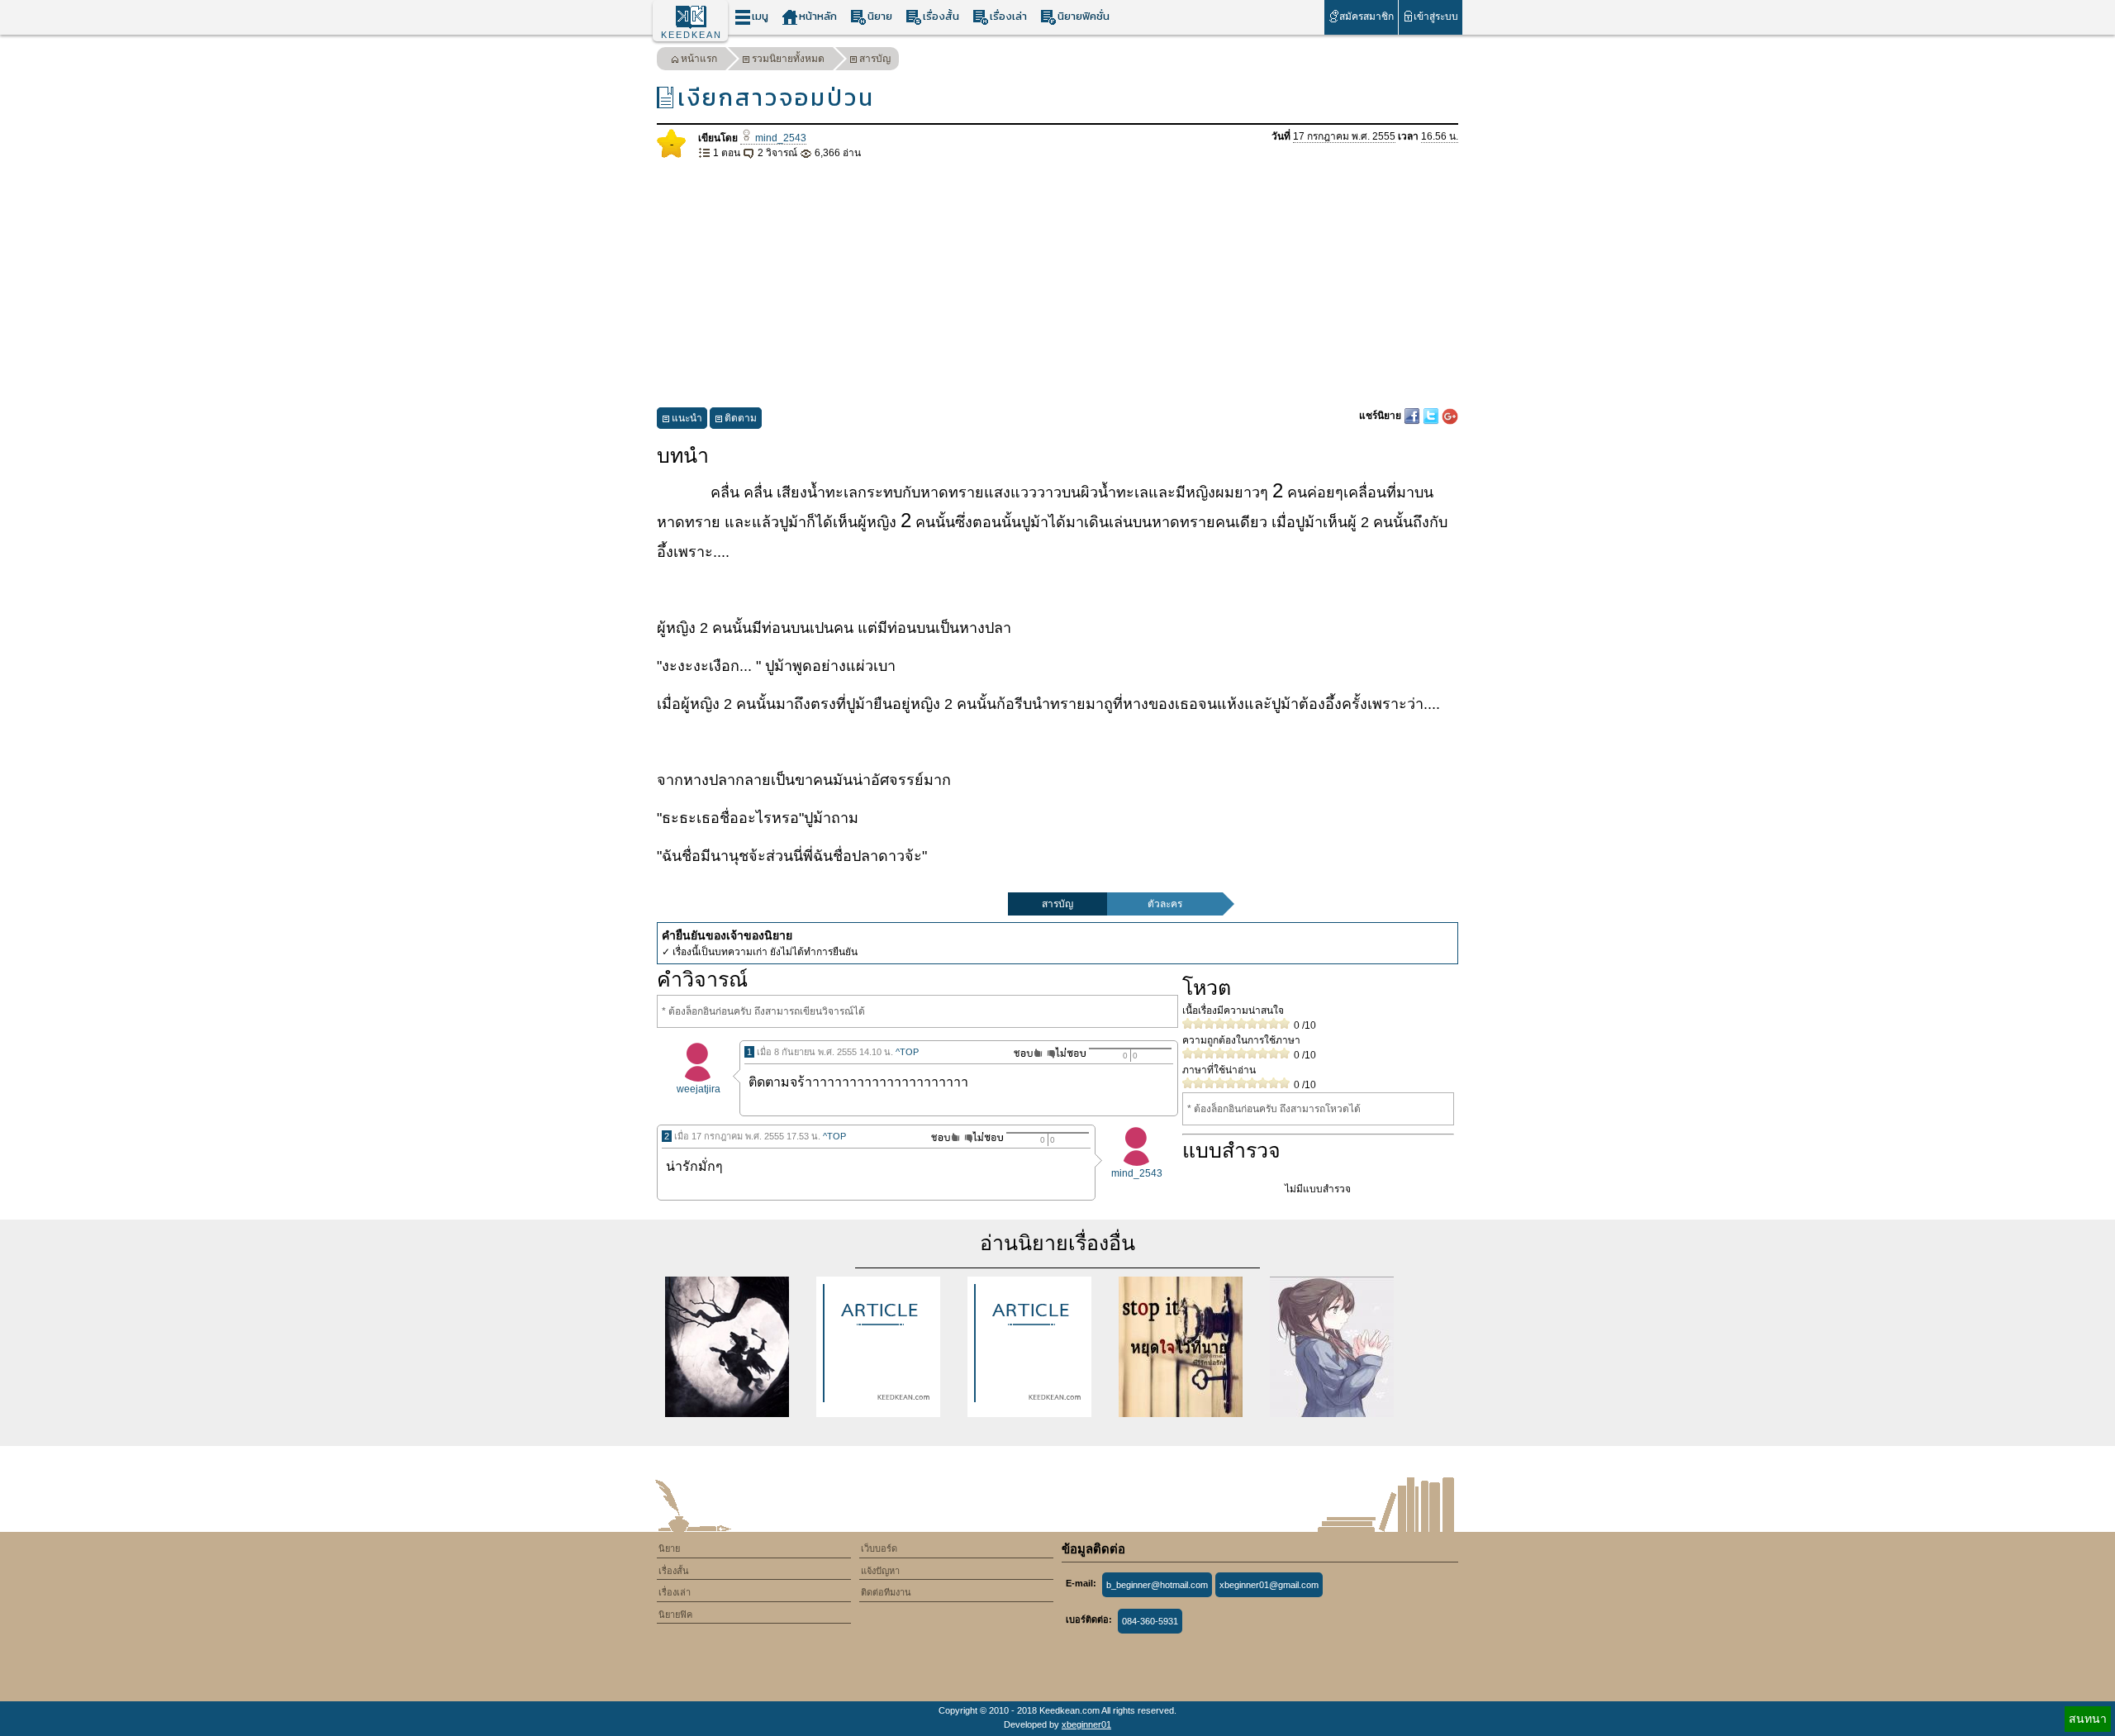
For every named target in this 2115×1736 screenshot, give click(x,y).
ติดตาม (741, 418)
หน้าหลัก (818, 16)
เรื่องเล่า (1008, 16)
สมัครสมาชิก (1366, 17)
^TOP (907, 1052)
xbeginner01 (1086, 1724)
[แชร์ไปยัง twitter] (1432, 416)
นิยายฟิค (675, 1615)
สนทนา (2088, 1719)
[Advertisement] (1057, 284)
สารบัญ (875, 59)
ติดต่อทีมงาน (886, 1592)
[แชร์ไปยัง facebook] (1413, 416)
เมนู (760, 16)
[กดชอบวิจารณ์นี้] (1023, 1053)
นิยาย (880, 16)
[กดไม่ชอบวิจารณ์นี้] (1066, 1053)
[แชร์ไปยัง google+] (1450, 416)
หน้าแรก (699, 59)
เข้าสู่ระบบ (1436, 17)
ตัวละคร (1165, 904)
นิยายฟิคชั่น (1084, 16)
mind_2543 (779, 138)
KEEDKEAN (692, 35)
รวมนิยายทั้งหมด (788, 59)
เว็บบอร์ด (879, 1548)
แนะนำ (687, 418)
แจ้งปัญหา (880, 1571)
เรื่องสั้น (941, 16)
